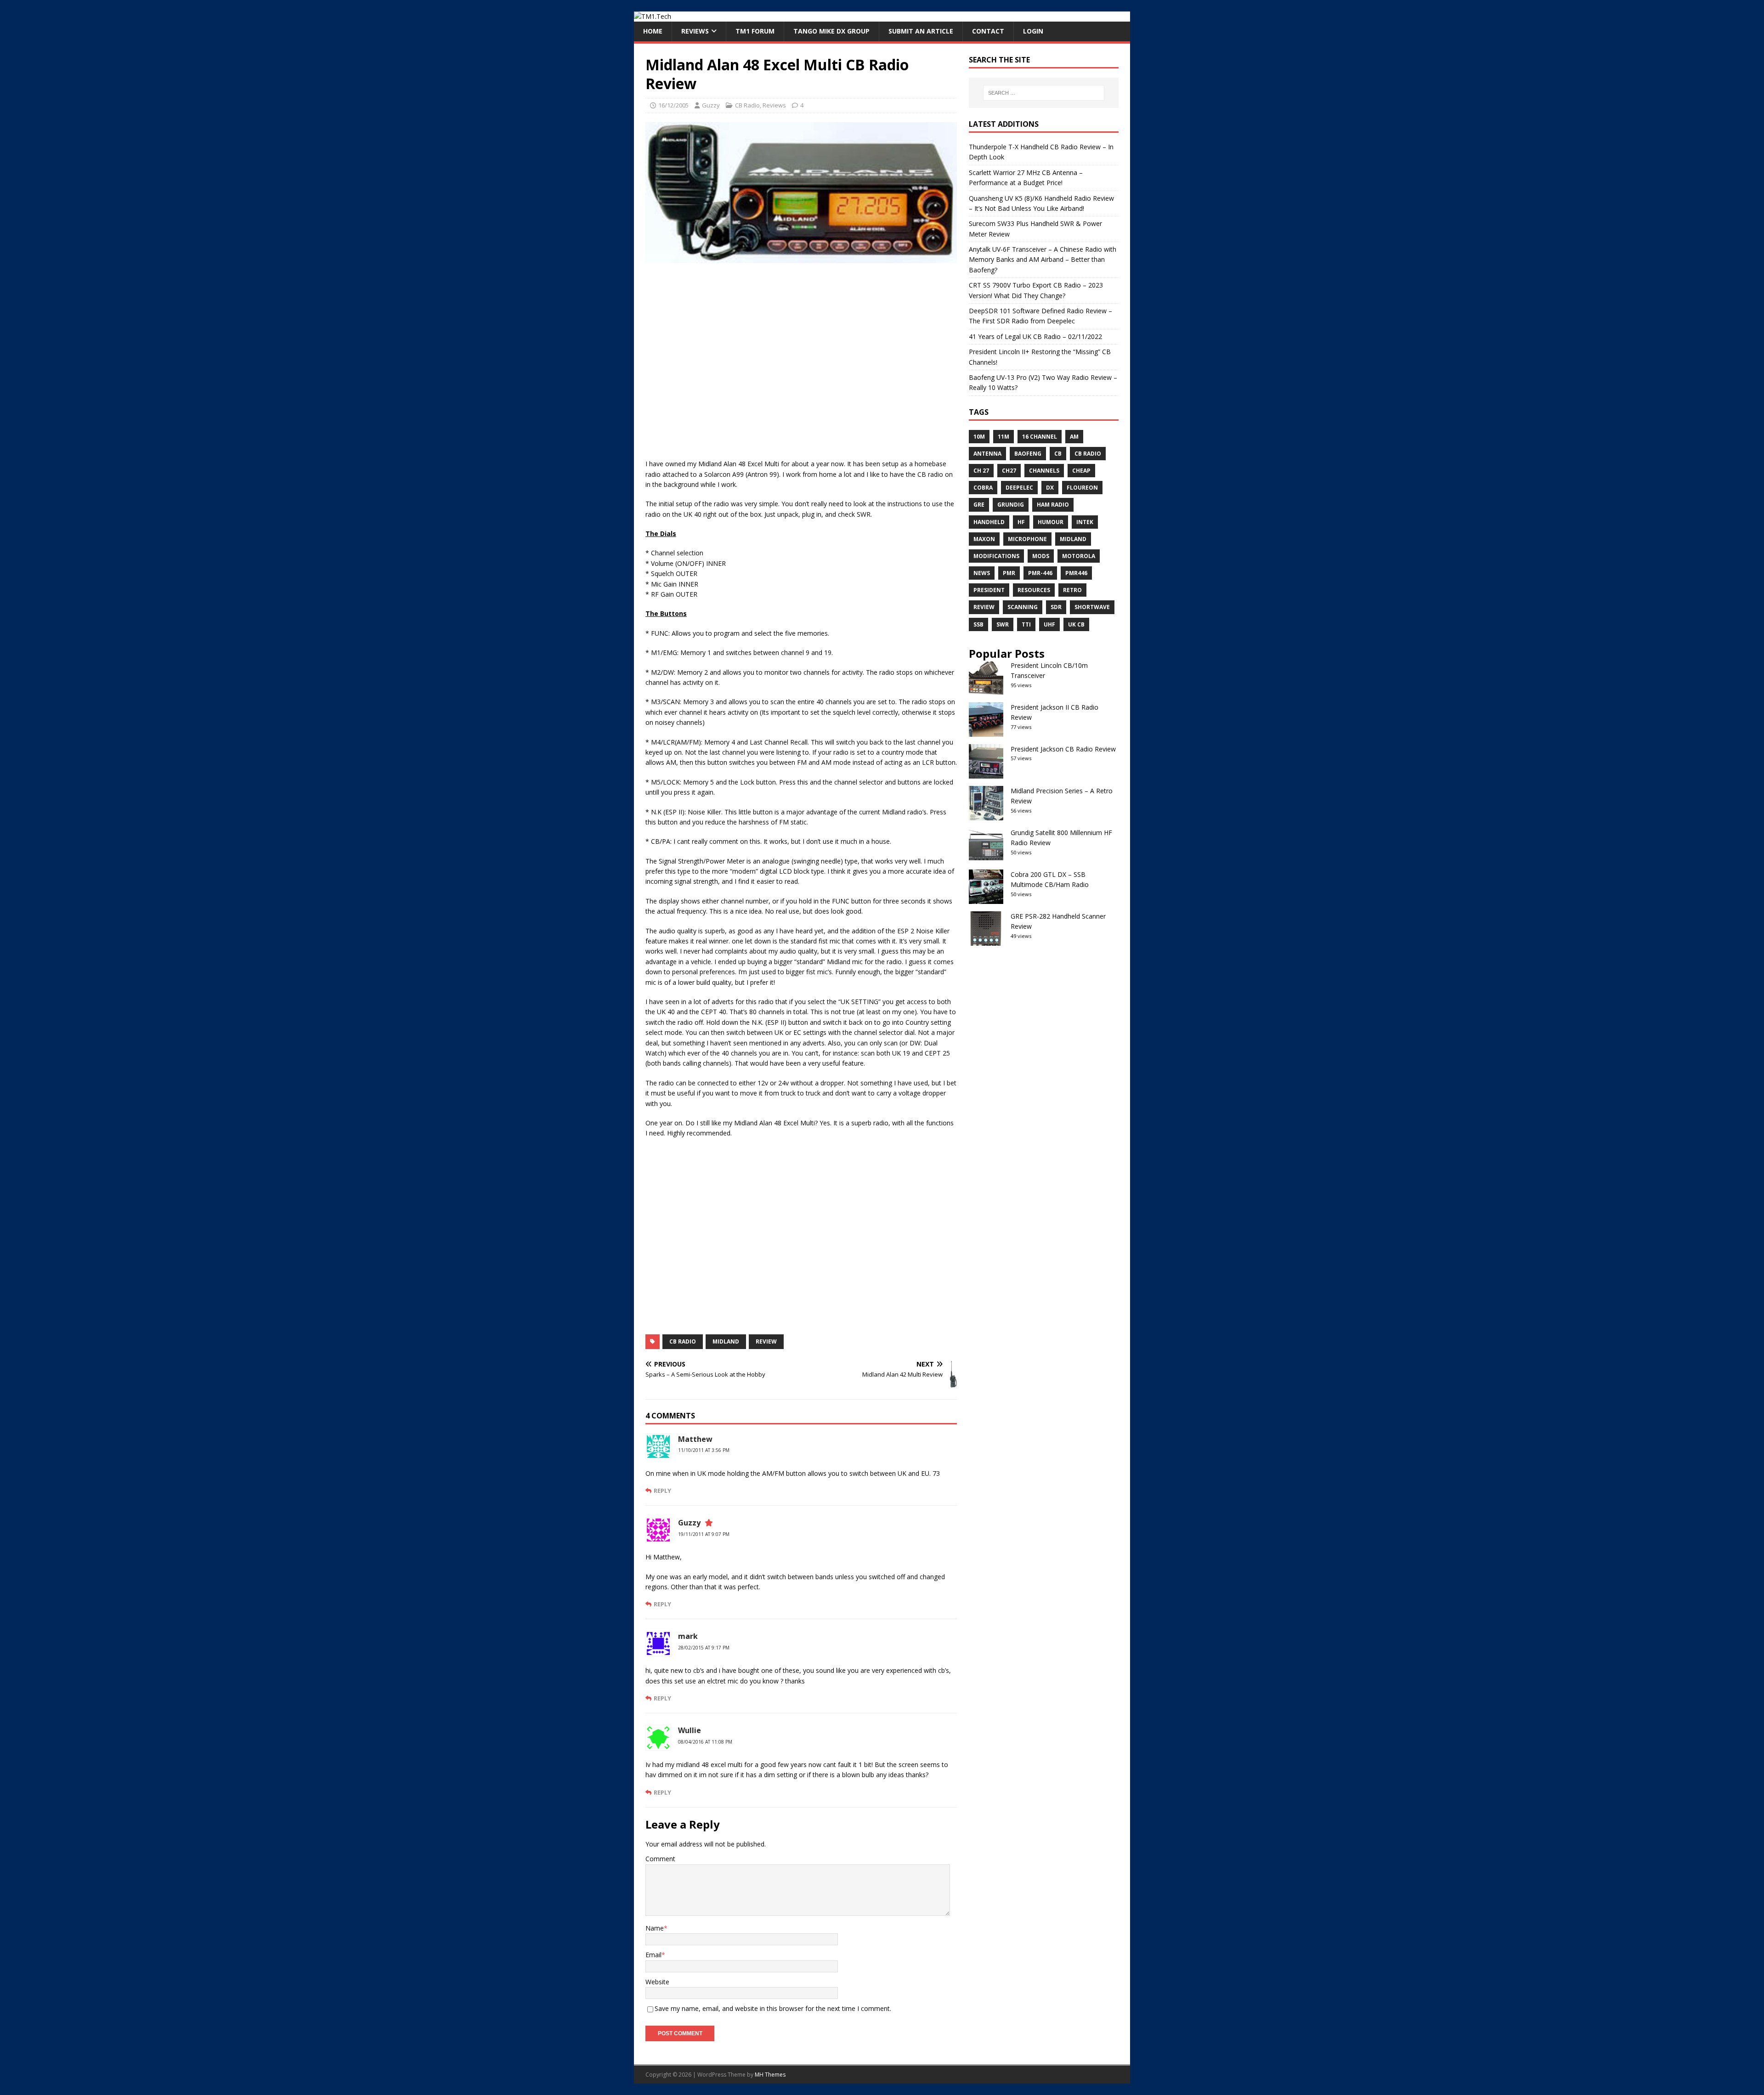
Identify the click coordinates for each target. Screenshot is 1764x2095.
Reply (662, 1491)
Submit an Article (921, 31)
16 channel (1040, 437)
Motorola (1079, 556)
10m (979, 437)
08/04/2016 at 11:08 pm (705, 1742)
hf (1021, 522)
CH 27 (981, 471)
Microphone (1027, 539)
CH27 (1009, 471)
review (766, 1341)
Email (653, 1955)
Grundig (1011, 505)
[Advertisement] (801, 366)
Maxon (984, 539)
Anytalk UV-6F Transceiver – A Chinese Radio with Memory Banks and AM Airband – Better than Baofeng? (1043, 260)
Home (653, 31)
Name (655, 1928)
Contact (988, 31)
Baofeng (1028, 454)
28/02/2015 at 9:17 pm (704, 1648)
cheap (1081, 471)
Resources (1034, 590)
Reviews (695, 31)
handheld (989, 522)
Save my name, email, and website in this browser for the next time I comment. (773, 2008)
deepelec (1019, 488)
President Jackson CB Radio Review (1063, 749)
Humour (1051, 522)
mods (1041, 556)
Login (1033, 31)
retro (1072, 590)
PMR (1009, 573)
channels (1044, 471)
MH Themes (770, 2075)
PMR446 (1076, 573)
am (1074, 437)
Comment (660, 1859)
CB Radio (747, 105)
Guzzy (711, 105)
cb (1058, 454)
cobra (983, 488)
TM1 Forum (755, 31)
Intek (1085, 522)
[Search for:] (1044, 93)
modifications (996, 556)
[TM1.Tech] (653, 16)
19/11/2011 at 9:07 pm (704, 1534)
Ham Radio (1053, 505)
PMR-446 (1040, 573)
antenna (987, 454)
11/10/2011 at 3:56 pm (704, 1450)
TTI (1026, 624)
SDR (1056, 607)
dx (1050, 488)
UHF (1049, 624)
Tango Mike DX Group (831, 31)
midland (726, 1341)
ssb (978, 624)
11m (1004, 437)
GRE (979, 505)
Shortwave (1092, 607)
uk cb (1076, 624)
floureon (1082, 488)
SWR (1003, 624)
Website (657, 1982)
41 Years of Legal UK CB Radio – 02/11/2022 (1035, 336)
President (989, 590)
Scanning (1023, 607)
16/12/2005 (673, 105)
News (982, 573)
